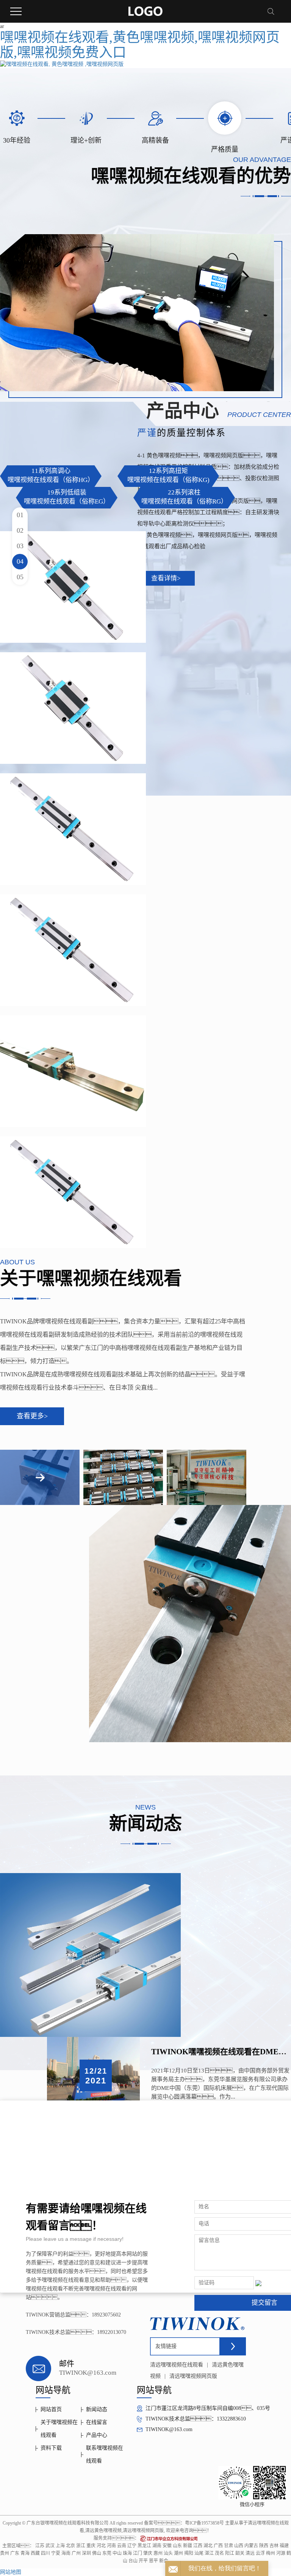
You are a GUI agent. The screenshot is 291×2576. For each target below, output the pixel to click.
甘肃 (228, 2546)
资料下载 (51, 2448)
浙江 (81, 2546)
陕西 (264, 2546)
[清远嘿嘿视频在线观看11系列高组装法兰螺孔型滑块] (73, 708)
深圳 (86, 2553)
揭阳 (189, 2553)
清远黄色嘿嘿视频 (103, 2531)
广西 (218, 2546)
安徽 (167, 2546)
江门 (138, 2553)
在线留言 (97, 2422)
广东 (15, 2553)
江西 (198, 2546)
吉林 (274, 2546)
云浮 (260, 2553)
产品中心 (97, 2435)
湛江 (209, 2553)
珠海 (127, 2553)
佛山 (97, 2553)
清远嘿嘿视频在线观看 (177, 2365)
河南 (111, 2546)
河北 (101, 2546)
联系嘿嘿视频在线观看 (105, 2454)
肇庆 (148, 2553)
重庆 (91, 2546)
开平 (143, 2561)
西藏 (35, 2553)
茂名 (219, 2553)
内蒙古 (251, 2546)
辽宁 (132, 2546)
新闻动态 (97, 2409)
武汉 (50, 2546)
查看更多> (32, 1416)
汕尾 (199, 2553)
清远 (250, 2553)
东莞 (107, 2553)
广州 (76, 2553)
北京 (70, 2546)
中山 (117, 2553)
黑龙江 (144, 2546)
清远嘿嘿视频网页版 (193, 2376)
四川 (45, 2553)
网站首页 (51, 2409)
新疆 (188, 2546)
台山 (133, 2561)
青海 (25, 2553)
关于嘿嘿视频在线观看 (59, 2429)
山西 (239, 2546)
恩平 (153, 2561)
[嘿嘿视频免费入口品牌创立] (90, 1955)
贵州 (5, 2553)
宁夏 (56, 2553)
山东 (177, 2546)
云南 (122, 2546)
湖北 (208, 2546)
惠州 (158, 2553)
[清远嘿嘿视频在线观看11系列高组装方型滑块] (73, 829)
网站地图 (11, 2572)
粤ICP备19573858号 (204, 2523)
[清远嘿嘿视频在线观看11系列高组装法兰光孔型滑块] (73, 587)
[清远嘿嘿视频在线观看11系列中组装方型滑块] (73, 950)
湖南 (157, 2546)
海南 (66, 2553)
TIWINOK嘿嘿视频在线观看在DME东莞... (221, 2052)
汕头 (168, 2553)
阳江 (230, 2553)
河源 (281, 2553)
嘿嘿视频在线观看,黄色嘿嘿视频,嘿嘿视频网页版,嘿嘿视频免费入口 (140, 45)
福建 (284, 2546)
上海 (60, 2546)
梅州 (271, 2553)
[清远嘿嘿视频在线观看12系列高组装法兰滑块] (73, 1071)
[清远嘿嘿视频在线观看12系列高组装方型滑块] (73, 1192)
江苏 (40, 2546)
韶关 (240, 2553)
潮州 (178, 2553)
